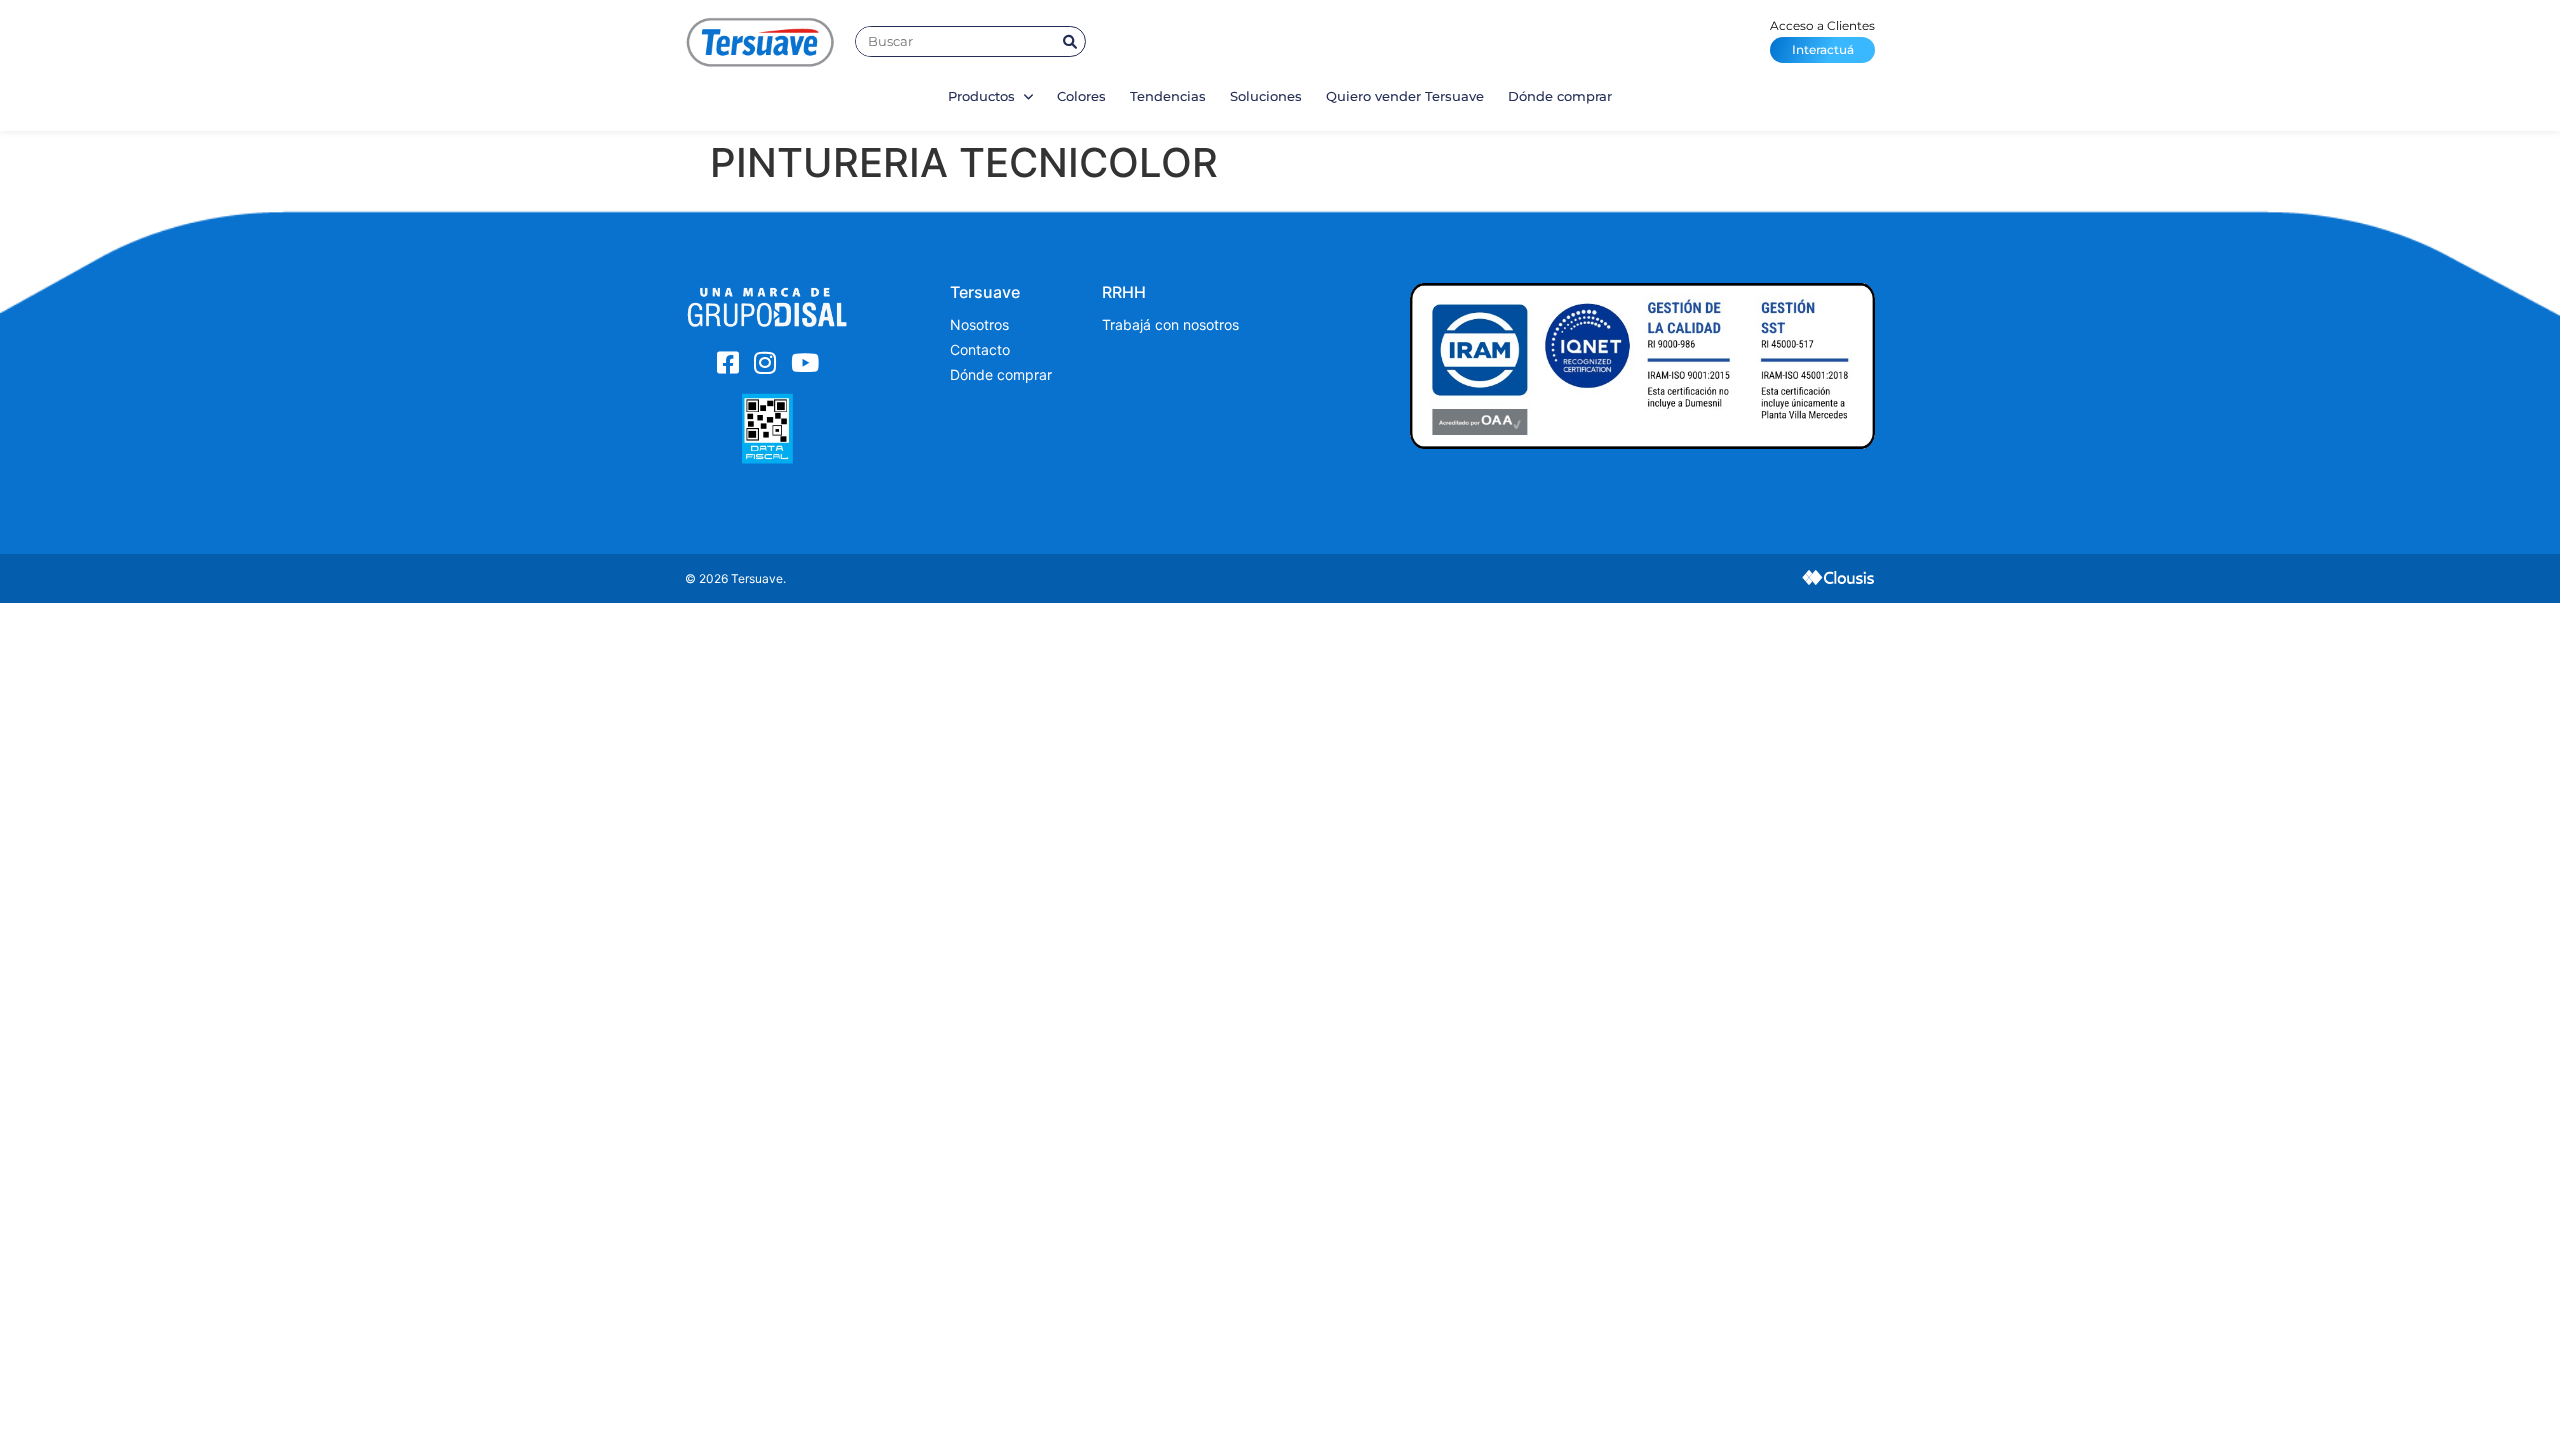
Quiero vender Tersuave (1405, 96)
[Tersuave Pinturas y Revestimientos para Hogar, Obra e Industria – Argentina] (760, 41)
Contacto (980, 349)
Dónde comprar (1560, 96)
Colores (1081, 96)
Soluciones (1266, 96)
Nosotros (979, 324)
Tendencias (1168, 96)
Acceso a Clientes (1822, 37)
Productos (983, 96)
